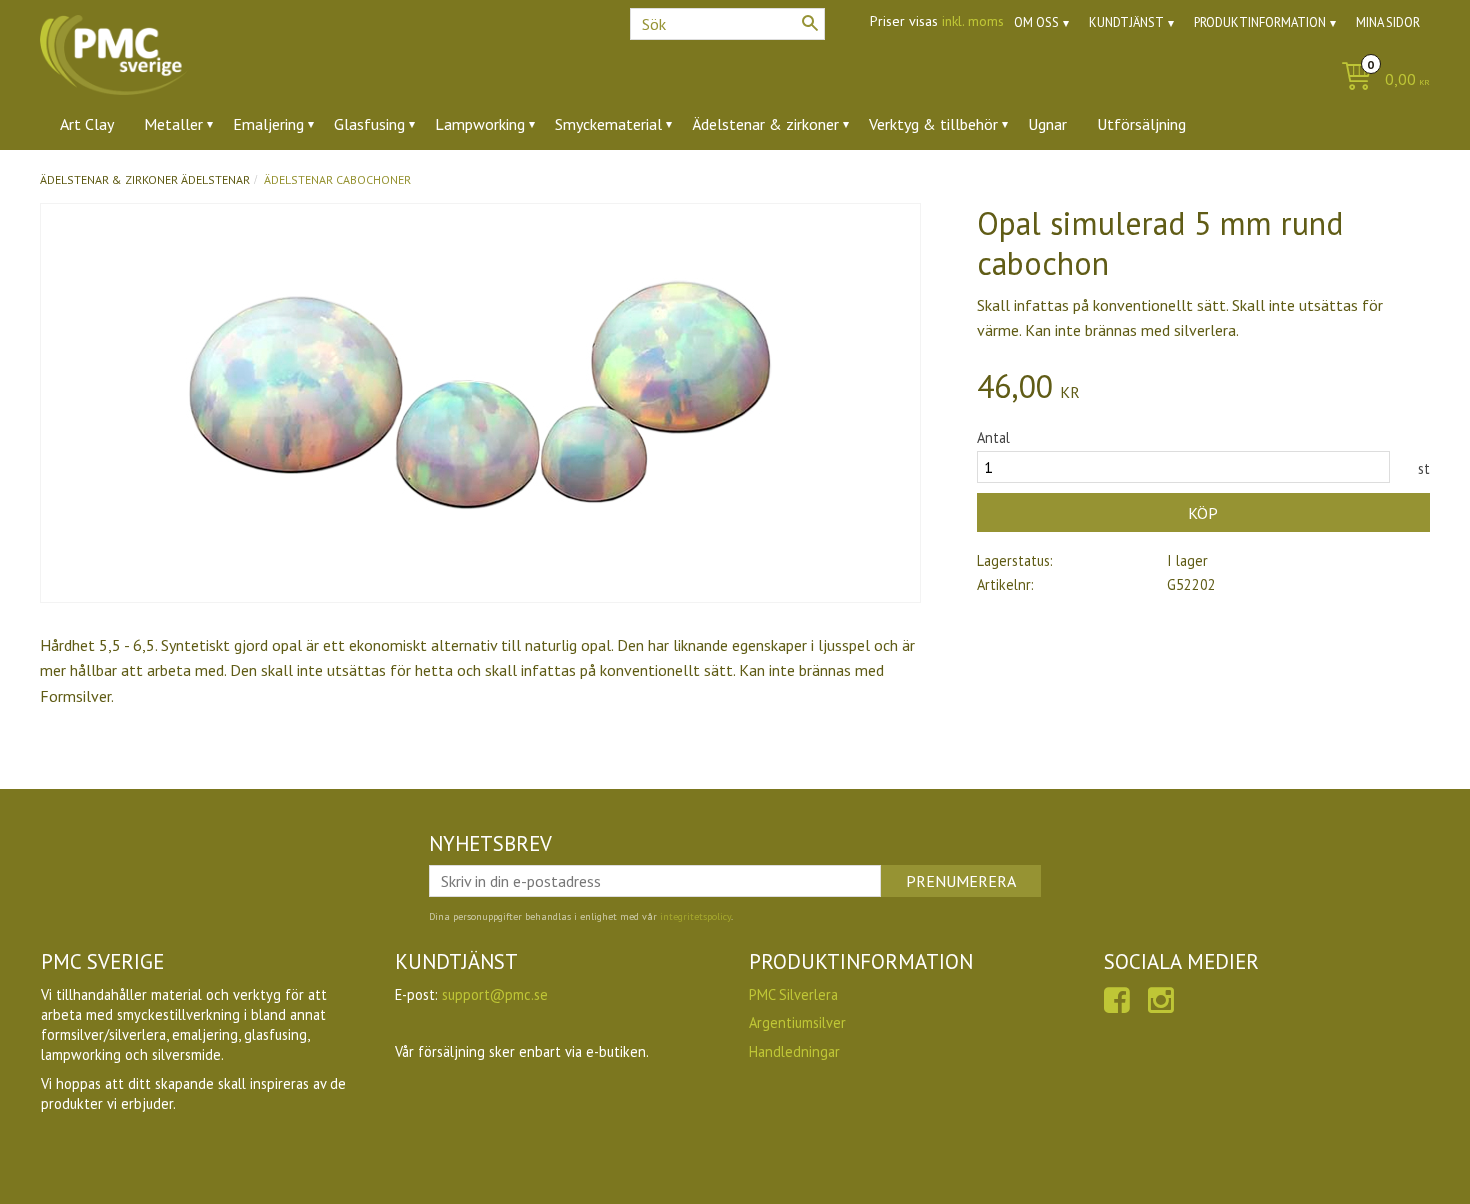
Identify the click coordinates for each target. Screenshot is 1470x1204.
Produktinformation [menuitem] (1260, 22)
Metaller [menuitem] (173, 124)
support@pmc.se (495, 994)
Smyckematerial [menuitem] (608, 124)
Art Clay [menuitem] (87, 124)
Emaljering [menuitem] (268, 124)
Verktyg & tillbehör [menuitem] (933, 124)
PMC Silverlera (793, 994)
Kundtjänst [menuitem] (1126, 22)
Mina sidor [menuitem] (1388, 22)
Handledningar (794, 1051)
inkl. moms (973, 21)
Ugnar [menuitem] (1047, 124)
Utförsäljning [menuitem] (1141, 124)
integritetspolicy (695, 916)
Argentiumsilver (797, 1022)
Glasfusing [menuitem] (369, 124)
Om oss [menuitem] (1036, 22)
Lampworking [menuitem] (480, 124)
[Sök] (810, 23)
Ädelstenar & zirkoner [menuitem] (765, 124)
